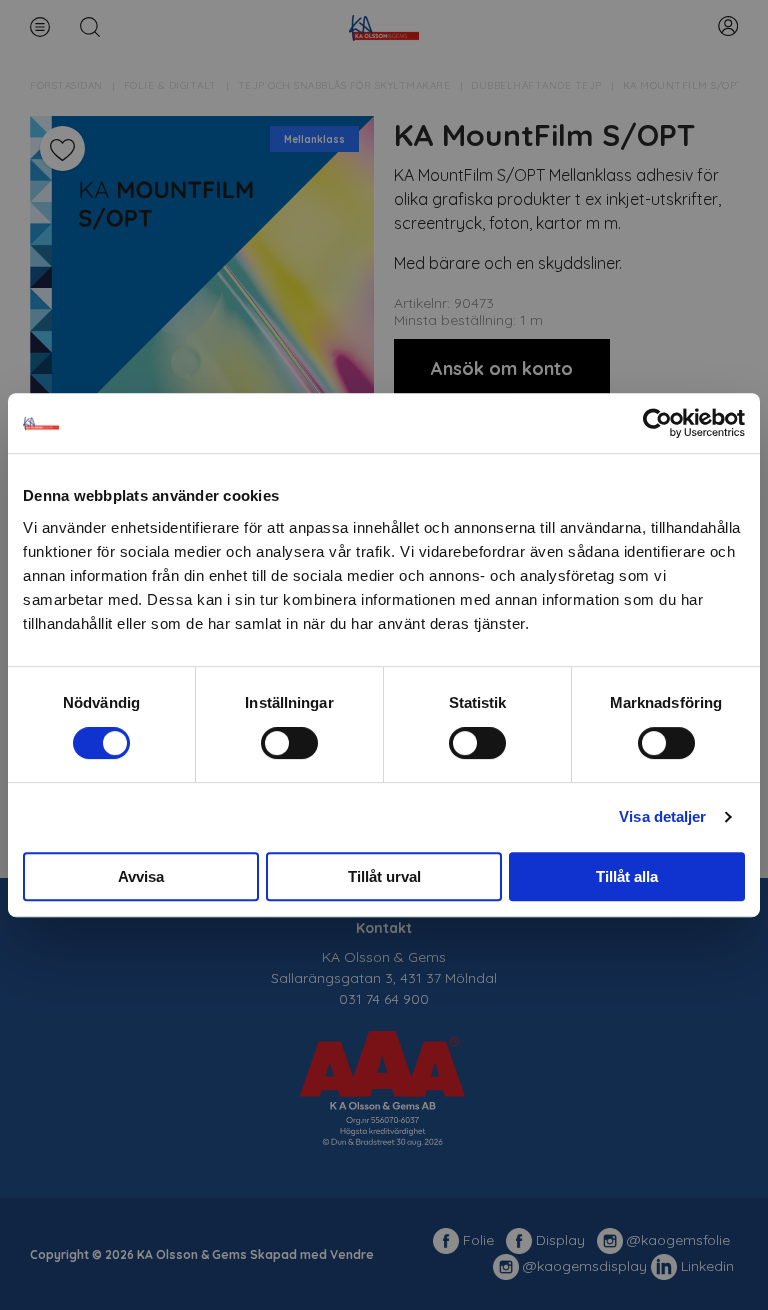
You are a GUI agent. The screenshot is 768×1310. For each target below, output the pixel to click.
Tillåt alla (627, 876)
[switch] (289, 743)
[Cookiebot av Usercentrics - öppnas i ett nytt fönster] (657, 423)
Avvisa (141, 876)
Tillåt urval (384, 876)
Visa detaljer (662, 816)
